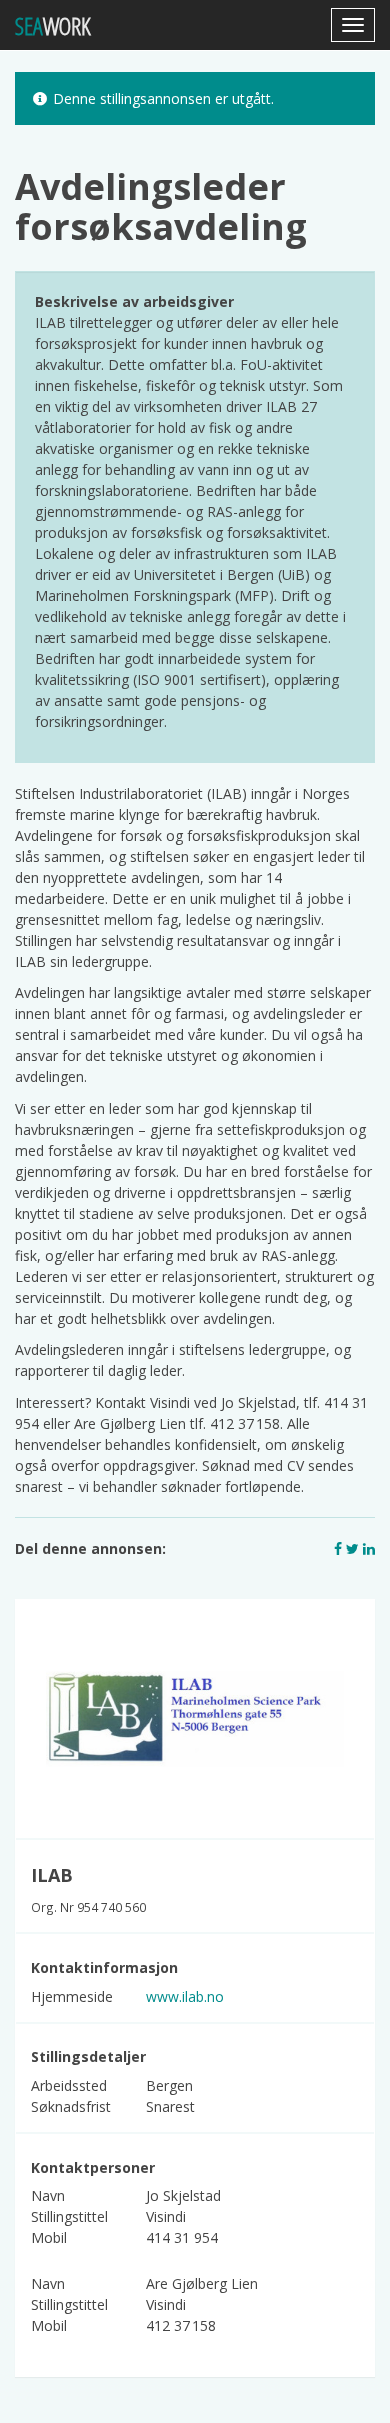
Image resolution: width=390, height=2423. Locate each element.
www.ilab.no (185, 1996)
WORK (53, 25)
